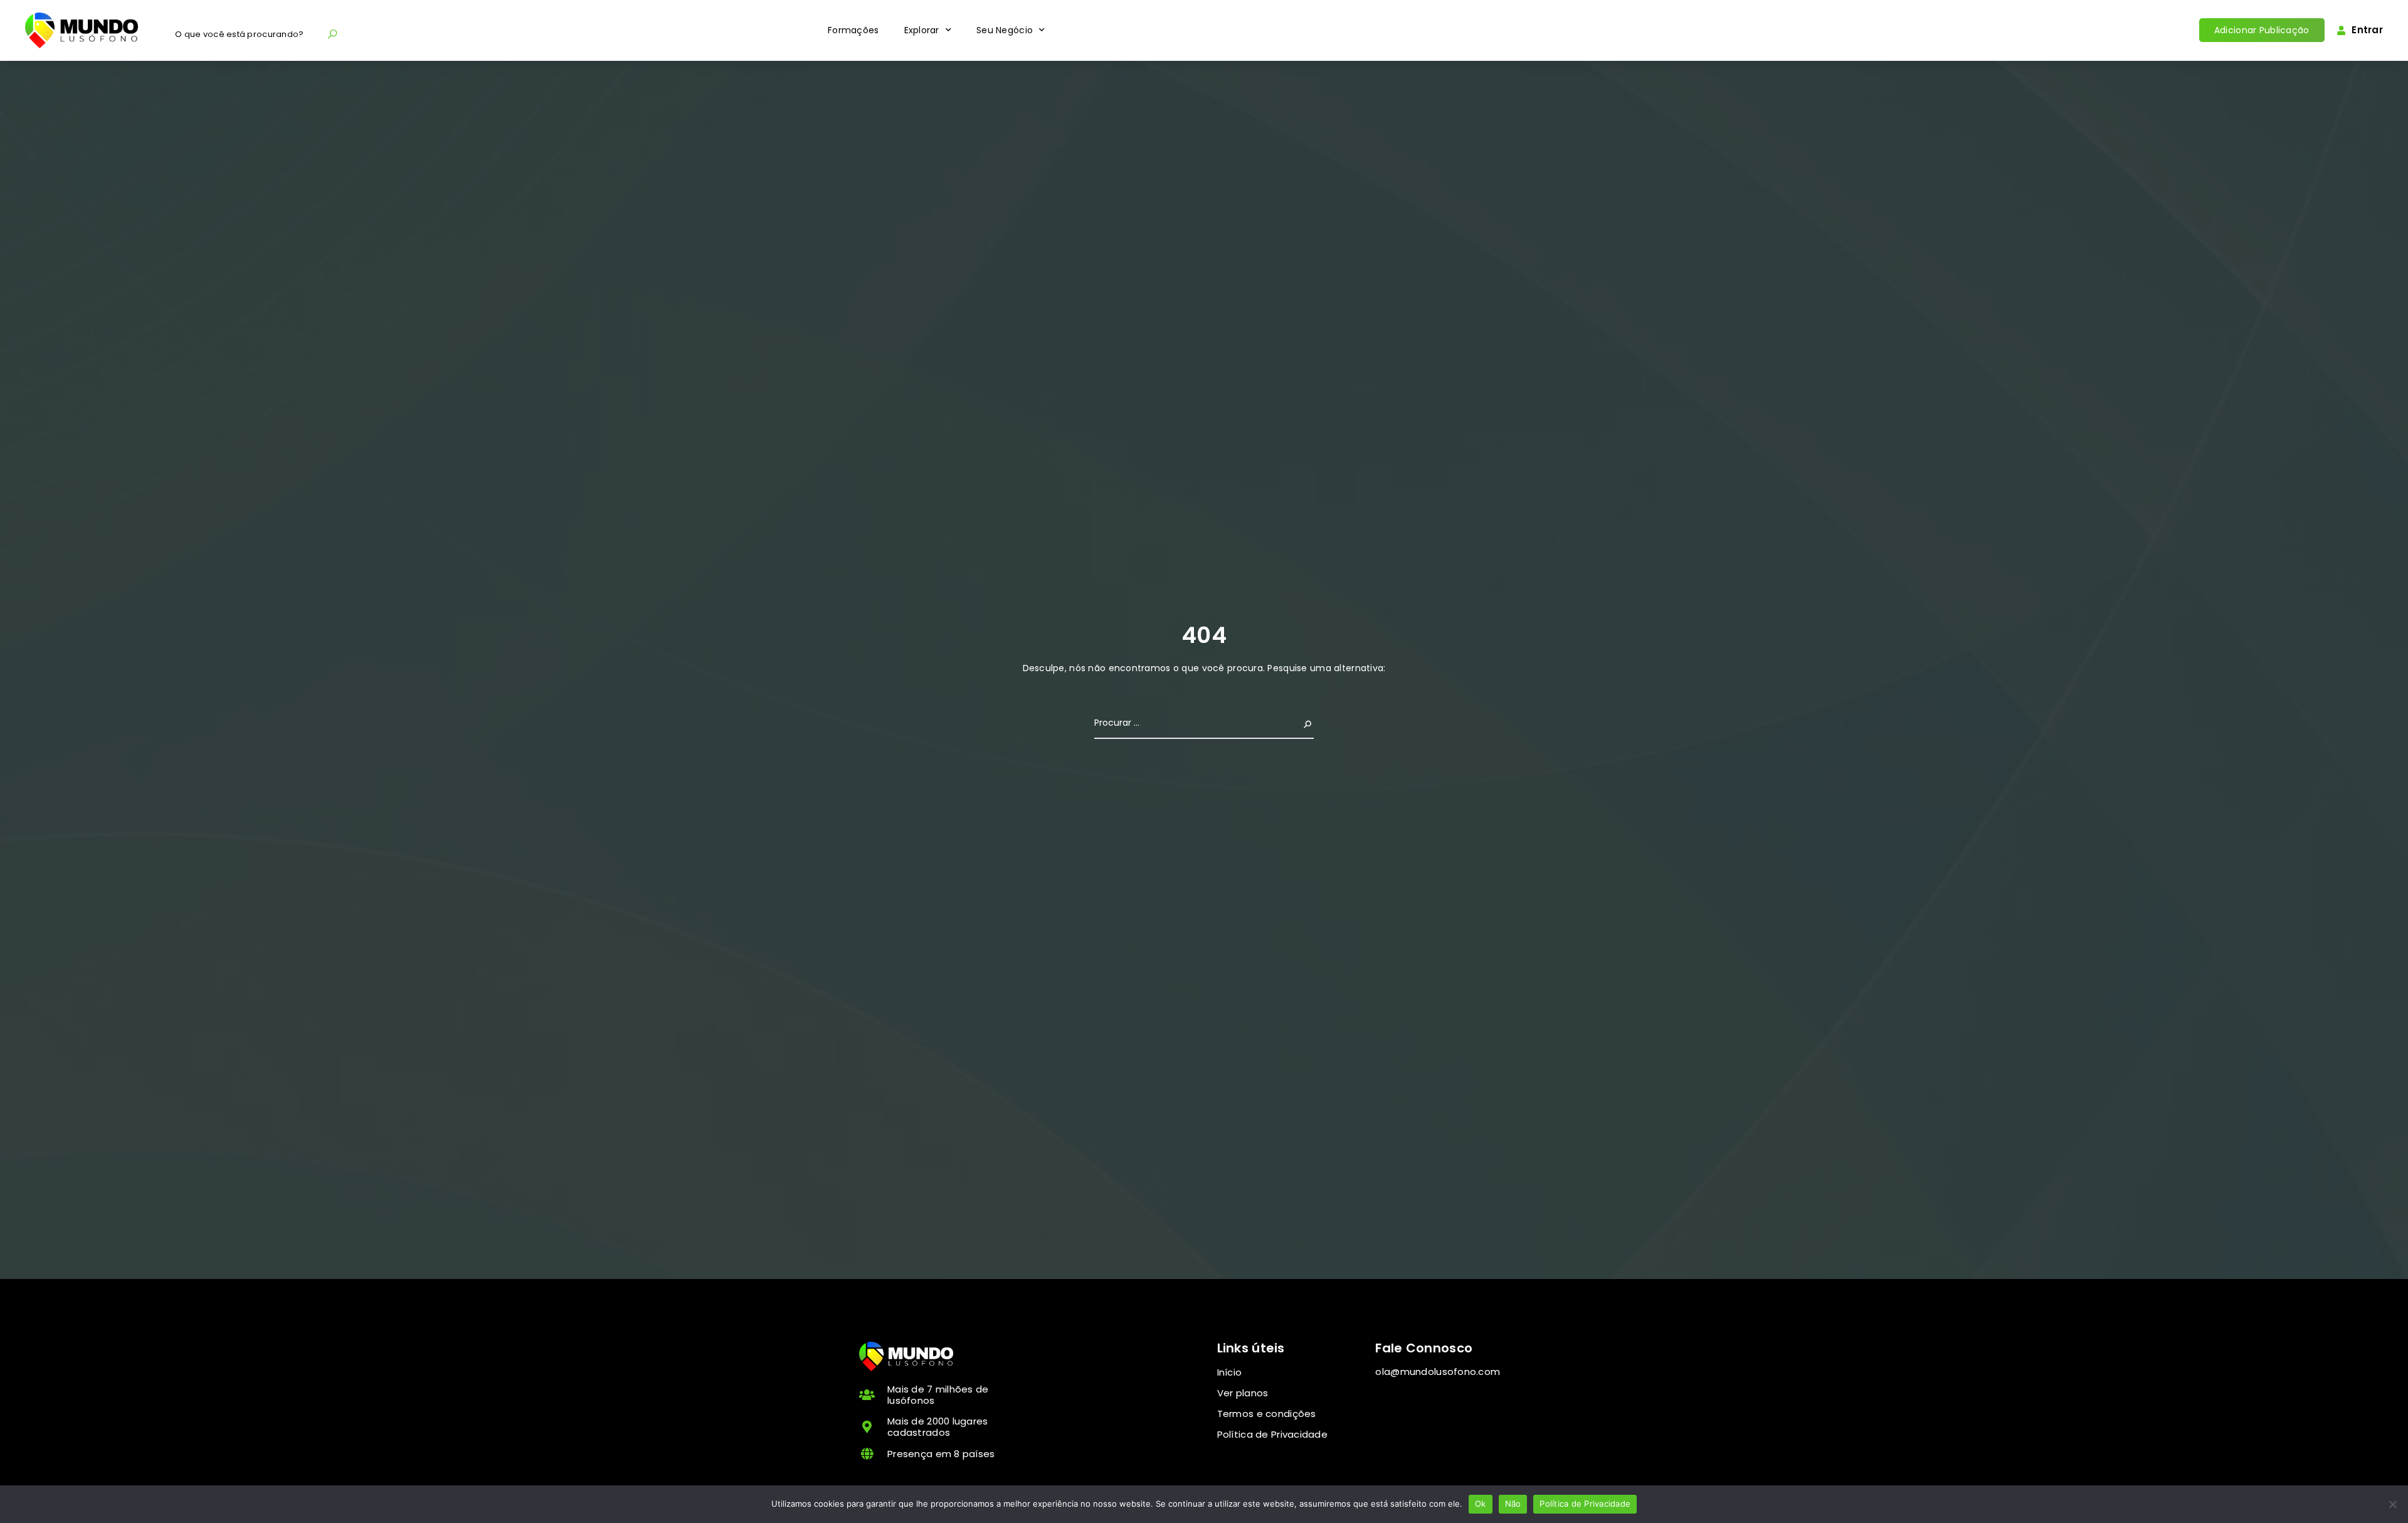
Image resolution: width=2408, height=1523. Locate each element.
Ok (1481, 1504)
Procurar (1293, 723)
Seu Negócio (1005, 30)
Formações (853, 30)
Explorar (922, 30)
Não (1513, 1504)
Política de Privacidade (1585, 1504)
